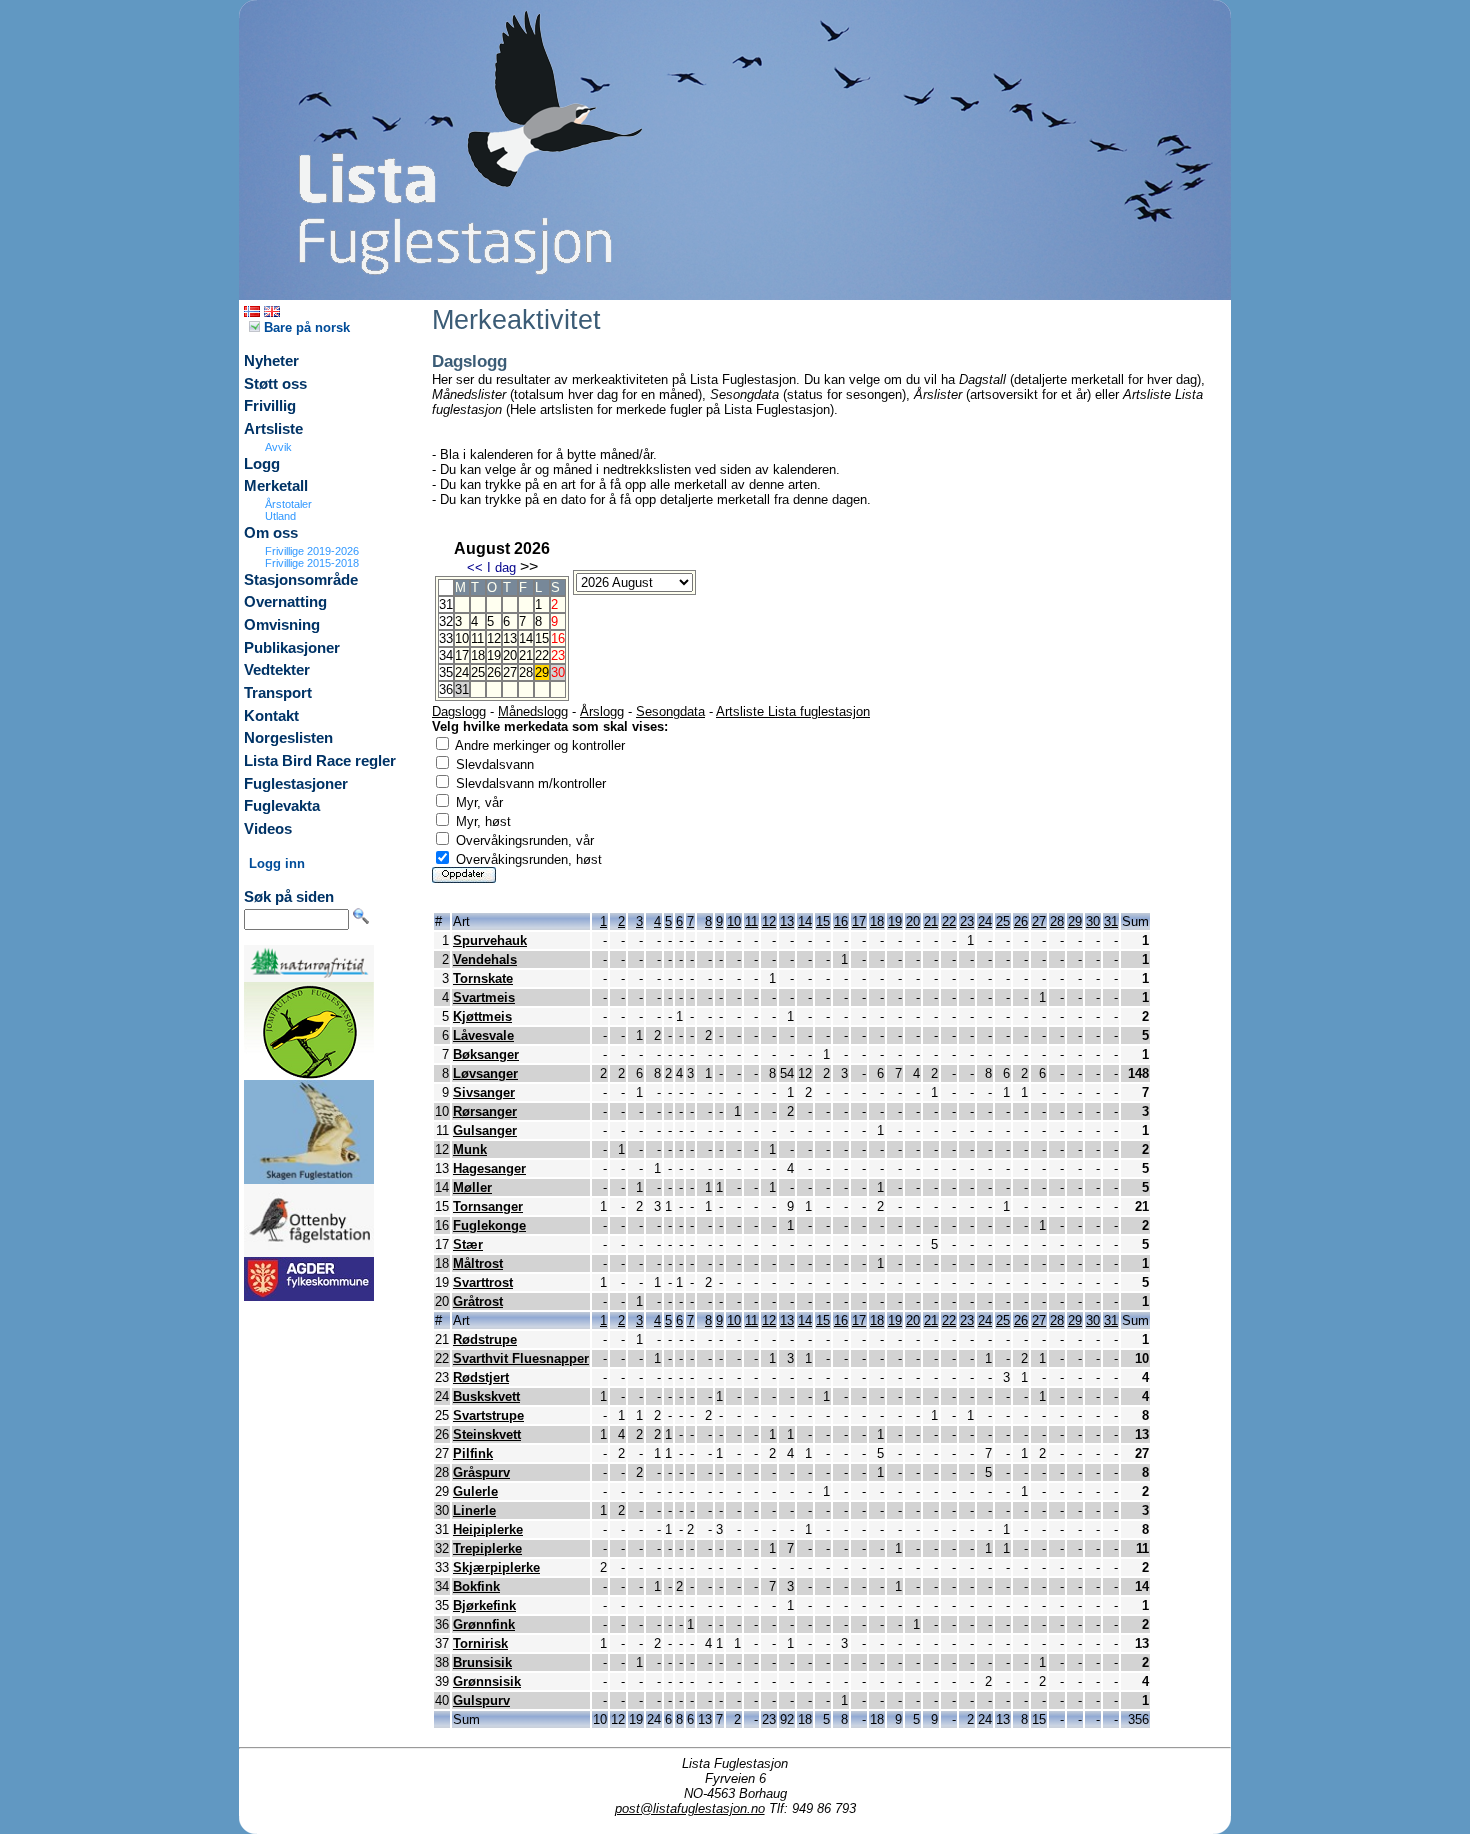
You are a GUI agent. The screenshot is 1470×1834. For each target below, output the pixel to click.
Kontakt (271, 716)
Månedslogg (533, 711)
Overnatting (285, 602)
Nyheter (271, 361)
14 (526, 638)
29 (542, 672)
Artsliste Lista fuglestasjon (793, 711)
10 (462, 638)
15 (542, 638)
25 (478, 672)
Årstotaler (288, 504)
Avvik (278, 447)
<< (475, 567)
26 (494, 672)
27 (510, 672)
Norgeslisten (288, 738)
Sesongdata (670, 711)
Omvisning (282, 625)
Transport (278, 693)
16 (841, 921)
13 (510, 638)
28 (526, 672)
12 (494, 638)
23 (967, 921)
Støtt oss (275, 384)
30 (1093, 921)
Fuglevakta (282, 806)
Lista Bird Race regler (320, 761)
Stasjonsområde (301, 580)
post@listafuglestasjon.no (690, 1808)
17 (462, 655)
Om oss (271, 533)
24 (462, 672)
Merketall (276, 486)
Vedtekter (277, 670)
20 (510, 655)
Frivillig (270, 406)
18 (478, 655)
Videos (268, 829)
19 (494, 655)
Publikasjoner (292, 648)
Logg (262, 464)
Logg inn (277, 863)
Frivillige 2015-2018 (312, 563)
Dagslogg (459, 711)
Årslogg (602, 711)
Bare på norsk (305, 327)
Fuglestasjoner (296, 784)
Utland (280, 516)
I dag (501, 567)
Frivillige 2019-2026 (312, 551)
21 (526, 655)
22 (542, 655)
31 (1111, 921)
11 (477, 638)
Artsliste (273, 429)
